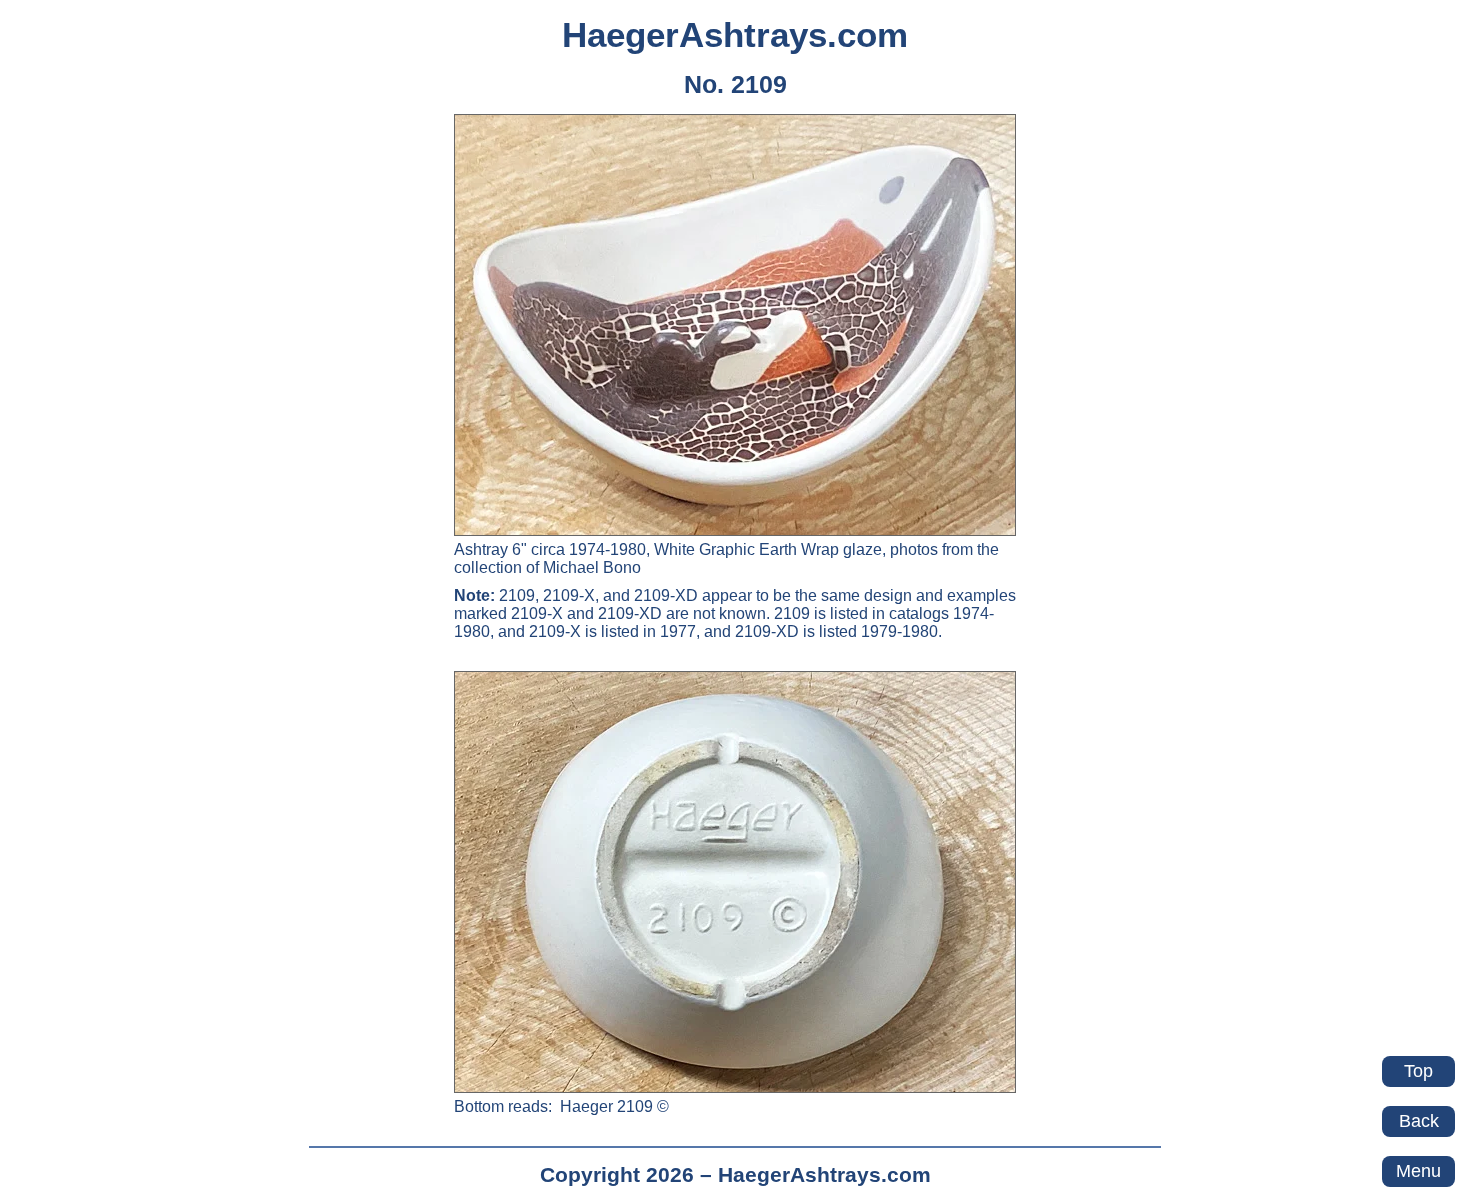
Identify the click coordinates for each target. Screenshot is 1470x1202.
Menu (1418, 1171)
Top (1418, 1071)
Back (1419, 1121)
